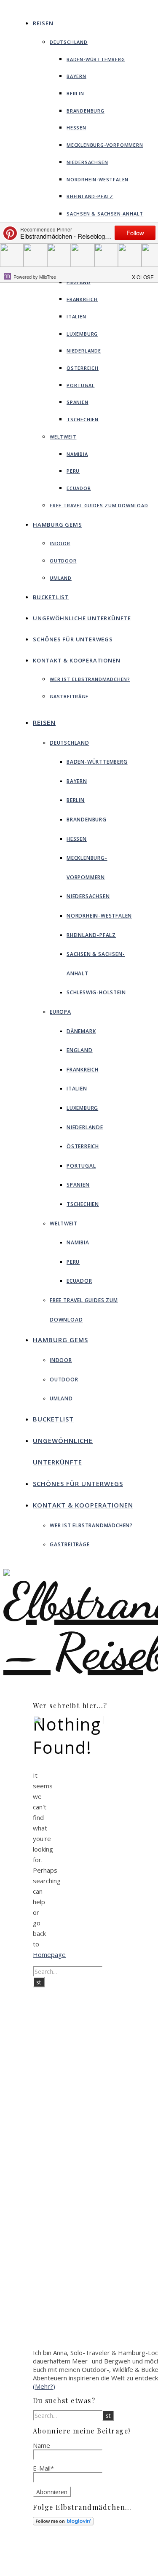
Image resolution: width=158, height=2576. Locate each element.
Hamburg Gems (58, 525)
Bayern (76, 76)
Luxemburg (82, 334)
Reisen (43, 23)
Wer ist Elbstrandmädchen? (90, 679)
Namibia (77, 454)
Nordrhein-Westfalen (98, 179)
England (79, 282)
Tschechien (83, 419)
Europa (60, 1012)
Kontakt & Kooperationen (76, 660)
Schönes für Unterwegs (73, 639)
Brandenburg (86, 111)
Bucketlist (51, 597)
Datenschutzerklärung (99, 2567)
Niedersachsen (87, 162)
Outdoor (63, 561)
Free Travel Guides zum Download (99, 505)
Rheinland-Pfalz (90, 196)
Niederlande (84, 351)
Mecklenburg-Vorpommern (105, 145)
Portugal (80, 385)
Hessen (76, 128)
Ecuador (79, 488)
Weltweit (63, 437)
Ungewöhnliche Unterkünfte (82, 618)
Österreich (83, 368)
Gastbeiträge (69, 696)
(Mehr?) (44, 2386)
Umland (61, 578)
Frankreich (82, 299)
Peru (73, 471)
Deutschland (69, 42)
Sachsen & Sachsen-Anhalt (105, 214)
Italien (76, 316)
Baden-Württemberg (96, 59)
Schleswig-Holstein (96, 992)
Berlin (75, 93)
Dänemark (81, 1031)
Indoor (60, 543)
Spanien (78, 402)
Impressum (84, 2559)
